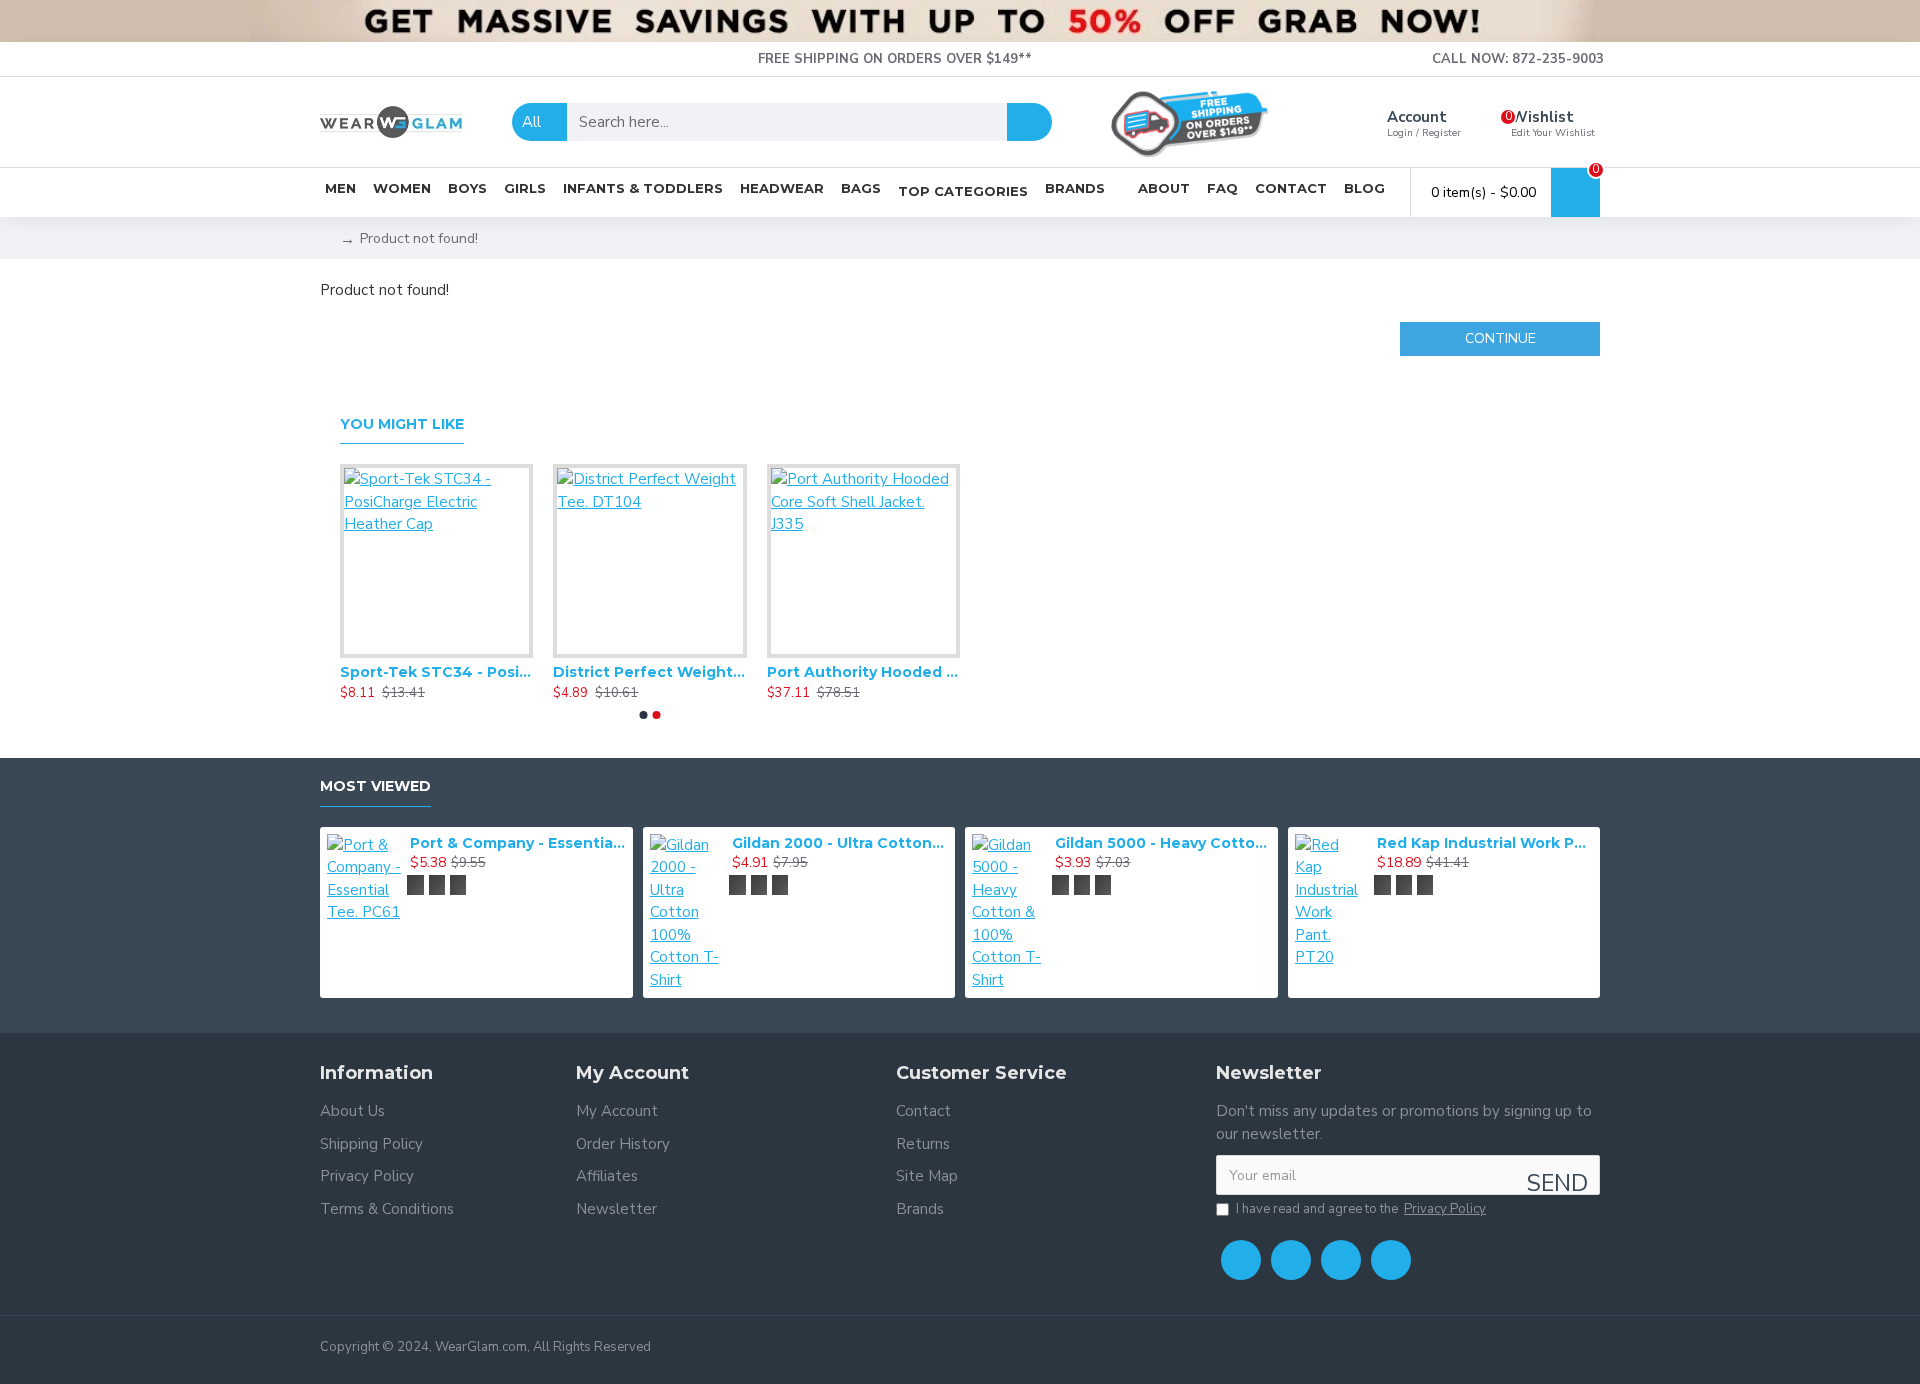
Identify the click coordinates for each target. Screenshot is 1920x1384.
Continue (1500, 338)
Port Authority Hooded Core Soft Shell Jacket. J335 (863, 672)
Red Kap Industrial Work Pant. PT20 (1485, 843)
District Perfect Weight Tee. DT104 (649, 672)
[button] (644, 715)
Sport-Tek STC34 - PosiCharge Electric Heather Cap (436, 672)
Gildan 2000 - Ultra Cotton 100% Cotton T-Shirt (840, 843)
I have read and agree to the (1361, 1209)
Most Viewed (375, 786)
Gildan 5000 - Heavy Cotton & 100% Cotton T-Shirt (1163, 843)
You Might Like (402, 424)
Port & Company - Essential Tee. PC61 (518, 843)
